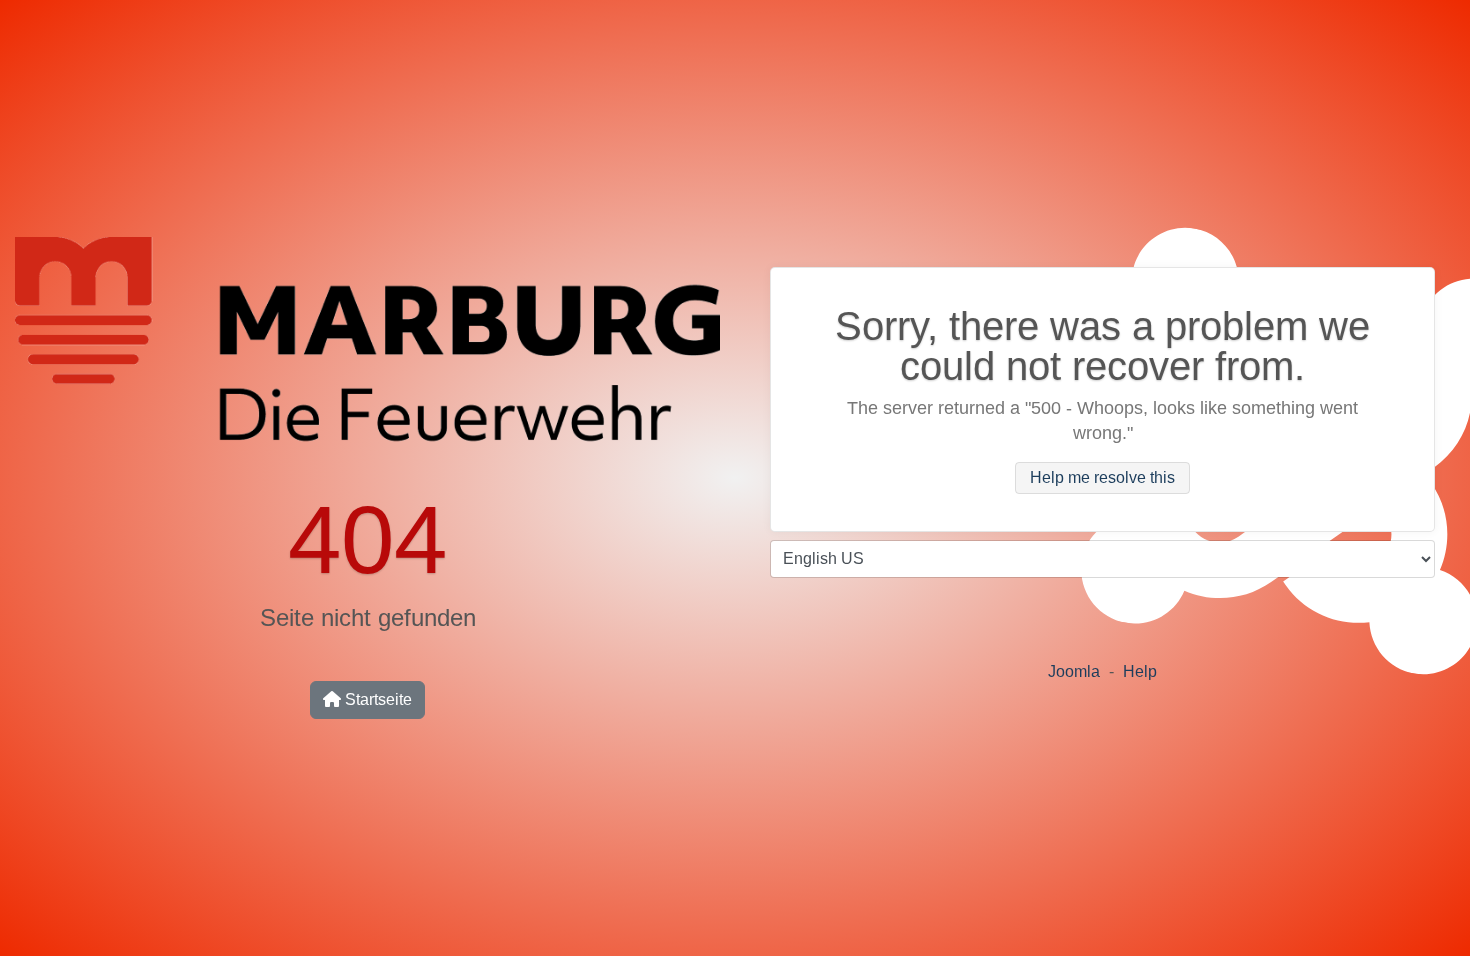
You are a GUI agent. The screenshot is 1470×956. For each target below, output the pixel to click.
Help (1140, 671)
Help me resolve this (1102, 478)
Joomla (1074, 671)
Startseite (376, 699)
